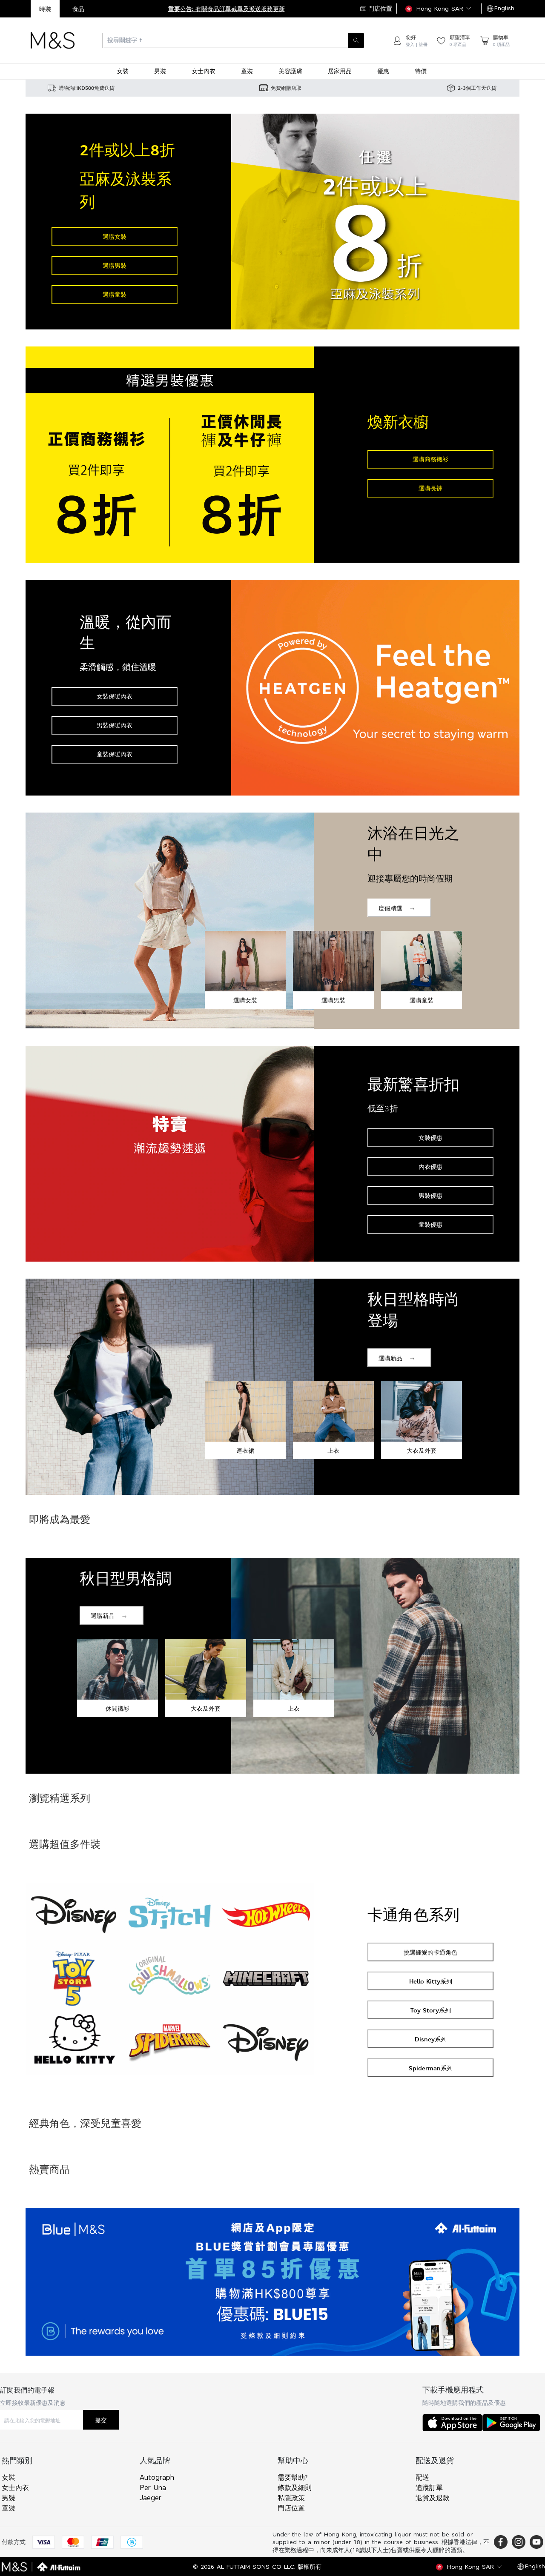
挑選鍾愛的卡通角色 (430, 1952)
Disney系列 (431, 2039)
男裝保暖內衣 (115, 725)
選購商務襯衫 (430, 459)
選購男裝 (115, 265)
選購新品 (390, 1358)
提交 (101, 2420)
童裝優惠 (430, 1224)
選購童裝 (115, 294)
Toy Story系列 (431, 2010)
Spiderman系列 (431, 2068)
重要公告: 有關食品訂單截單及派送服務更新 (227, 9)
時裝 (45, 9)
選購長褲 (430, 488)
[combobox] (233, 40)
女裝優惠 (430, 1138)
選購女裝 (115, 236)
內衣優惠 (430, 1166)
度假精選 (390, 908)
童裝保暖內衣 (115, 754)
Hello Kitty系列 (431, 1981)
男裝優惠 (430, 1195)
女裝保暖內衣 (115, 696)
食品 (78, 9)
